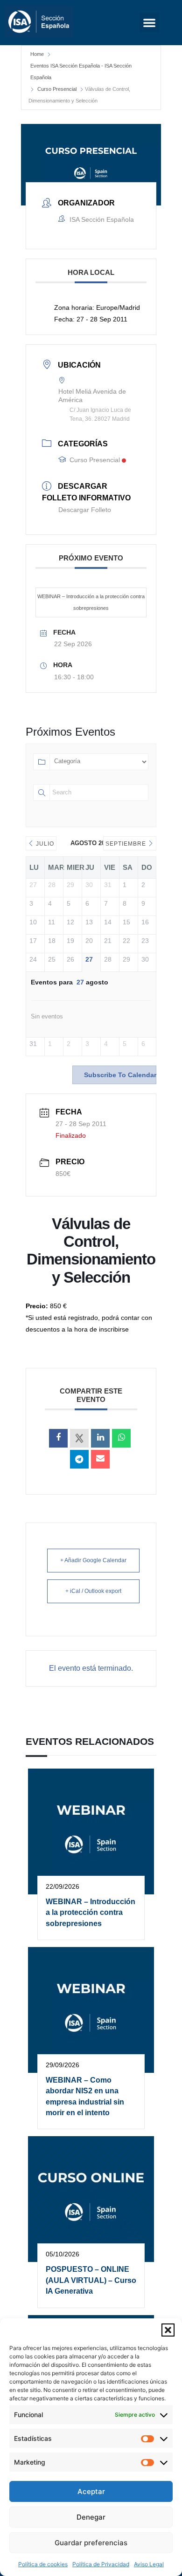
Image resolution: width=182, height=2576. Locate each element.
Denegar (91, 2517)
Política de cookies (43, 2564)
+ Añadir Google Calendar (93, 1560)
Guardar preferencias (91, 2543)
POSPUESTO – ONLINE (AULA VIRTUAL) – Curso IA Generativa (91, 2280)
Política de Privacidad (101, 2564)
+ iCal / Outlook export (93, 1591)
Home (37, 54)
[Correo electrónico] (100, 1459)
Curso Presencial (57, 89)
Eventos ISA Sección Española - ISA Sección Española (81, 72)
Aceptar (91, 2491)
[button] (168, 2330)
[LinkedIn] (100, 1438)
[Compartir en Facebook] (58, 1438)
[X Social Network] (79, 1438)
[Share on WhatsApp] (121, 1438)
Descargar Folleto (85, 510)
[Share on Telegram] (79, 1459)
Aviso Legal (149, 2564)
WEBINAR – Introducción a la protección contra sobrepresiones (91, 602)
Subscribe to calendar (120, 1075)
